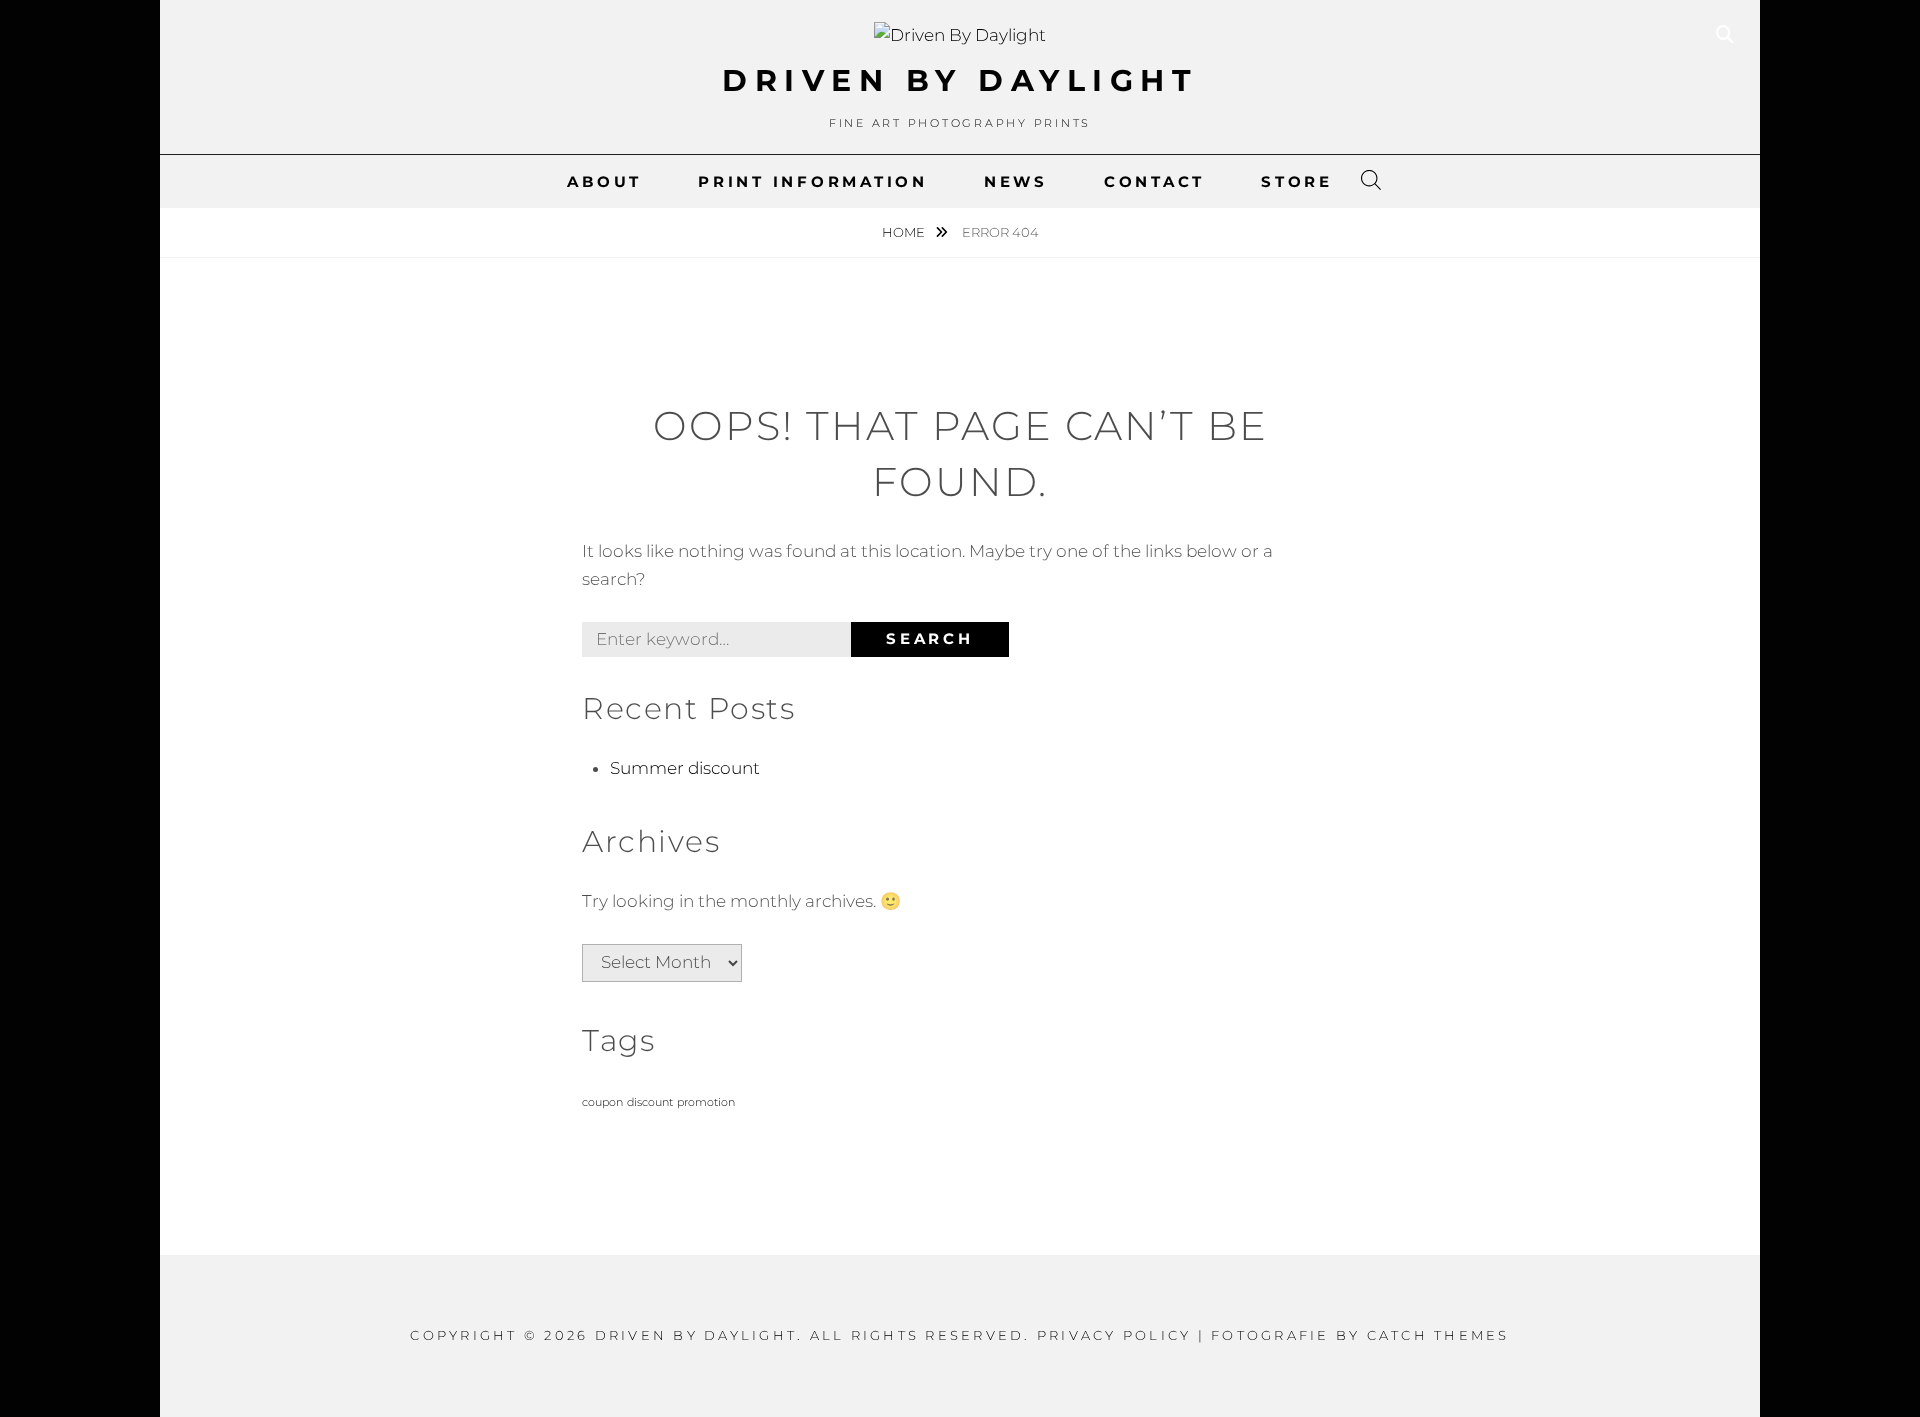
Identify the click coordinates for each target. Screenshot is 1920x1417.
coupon (602, 1102)
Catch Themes (1438, 1335)
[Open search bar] (1371, 181)
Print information (813, 181)
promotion (706, 1102)
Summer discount (685, 768)
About (604, 181)
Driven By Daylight (960, 80)
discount (650, 1102)
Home (905, 232)
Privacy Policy (1114, 1335)
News (1016, 181)
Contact (1154, 181)
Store (1297, 181)
